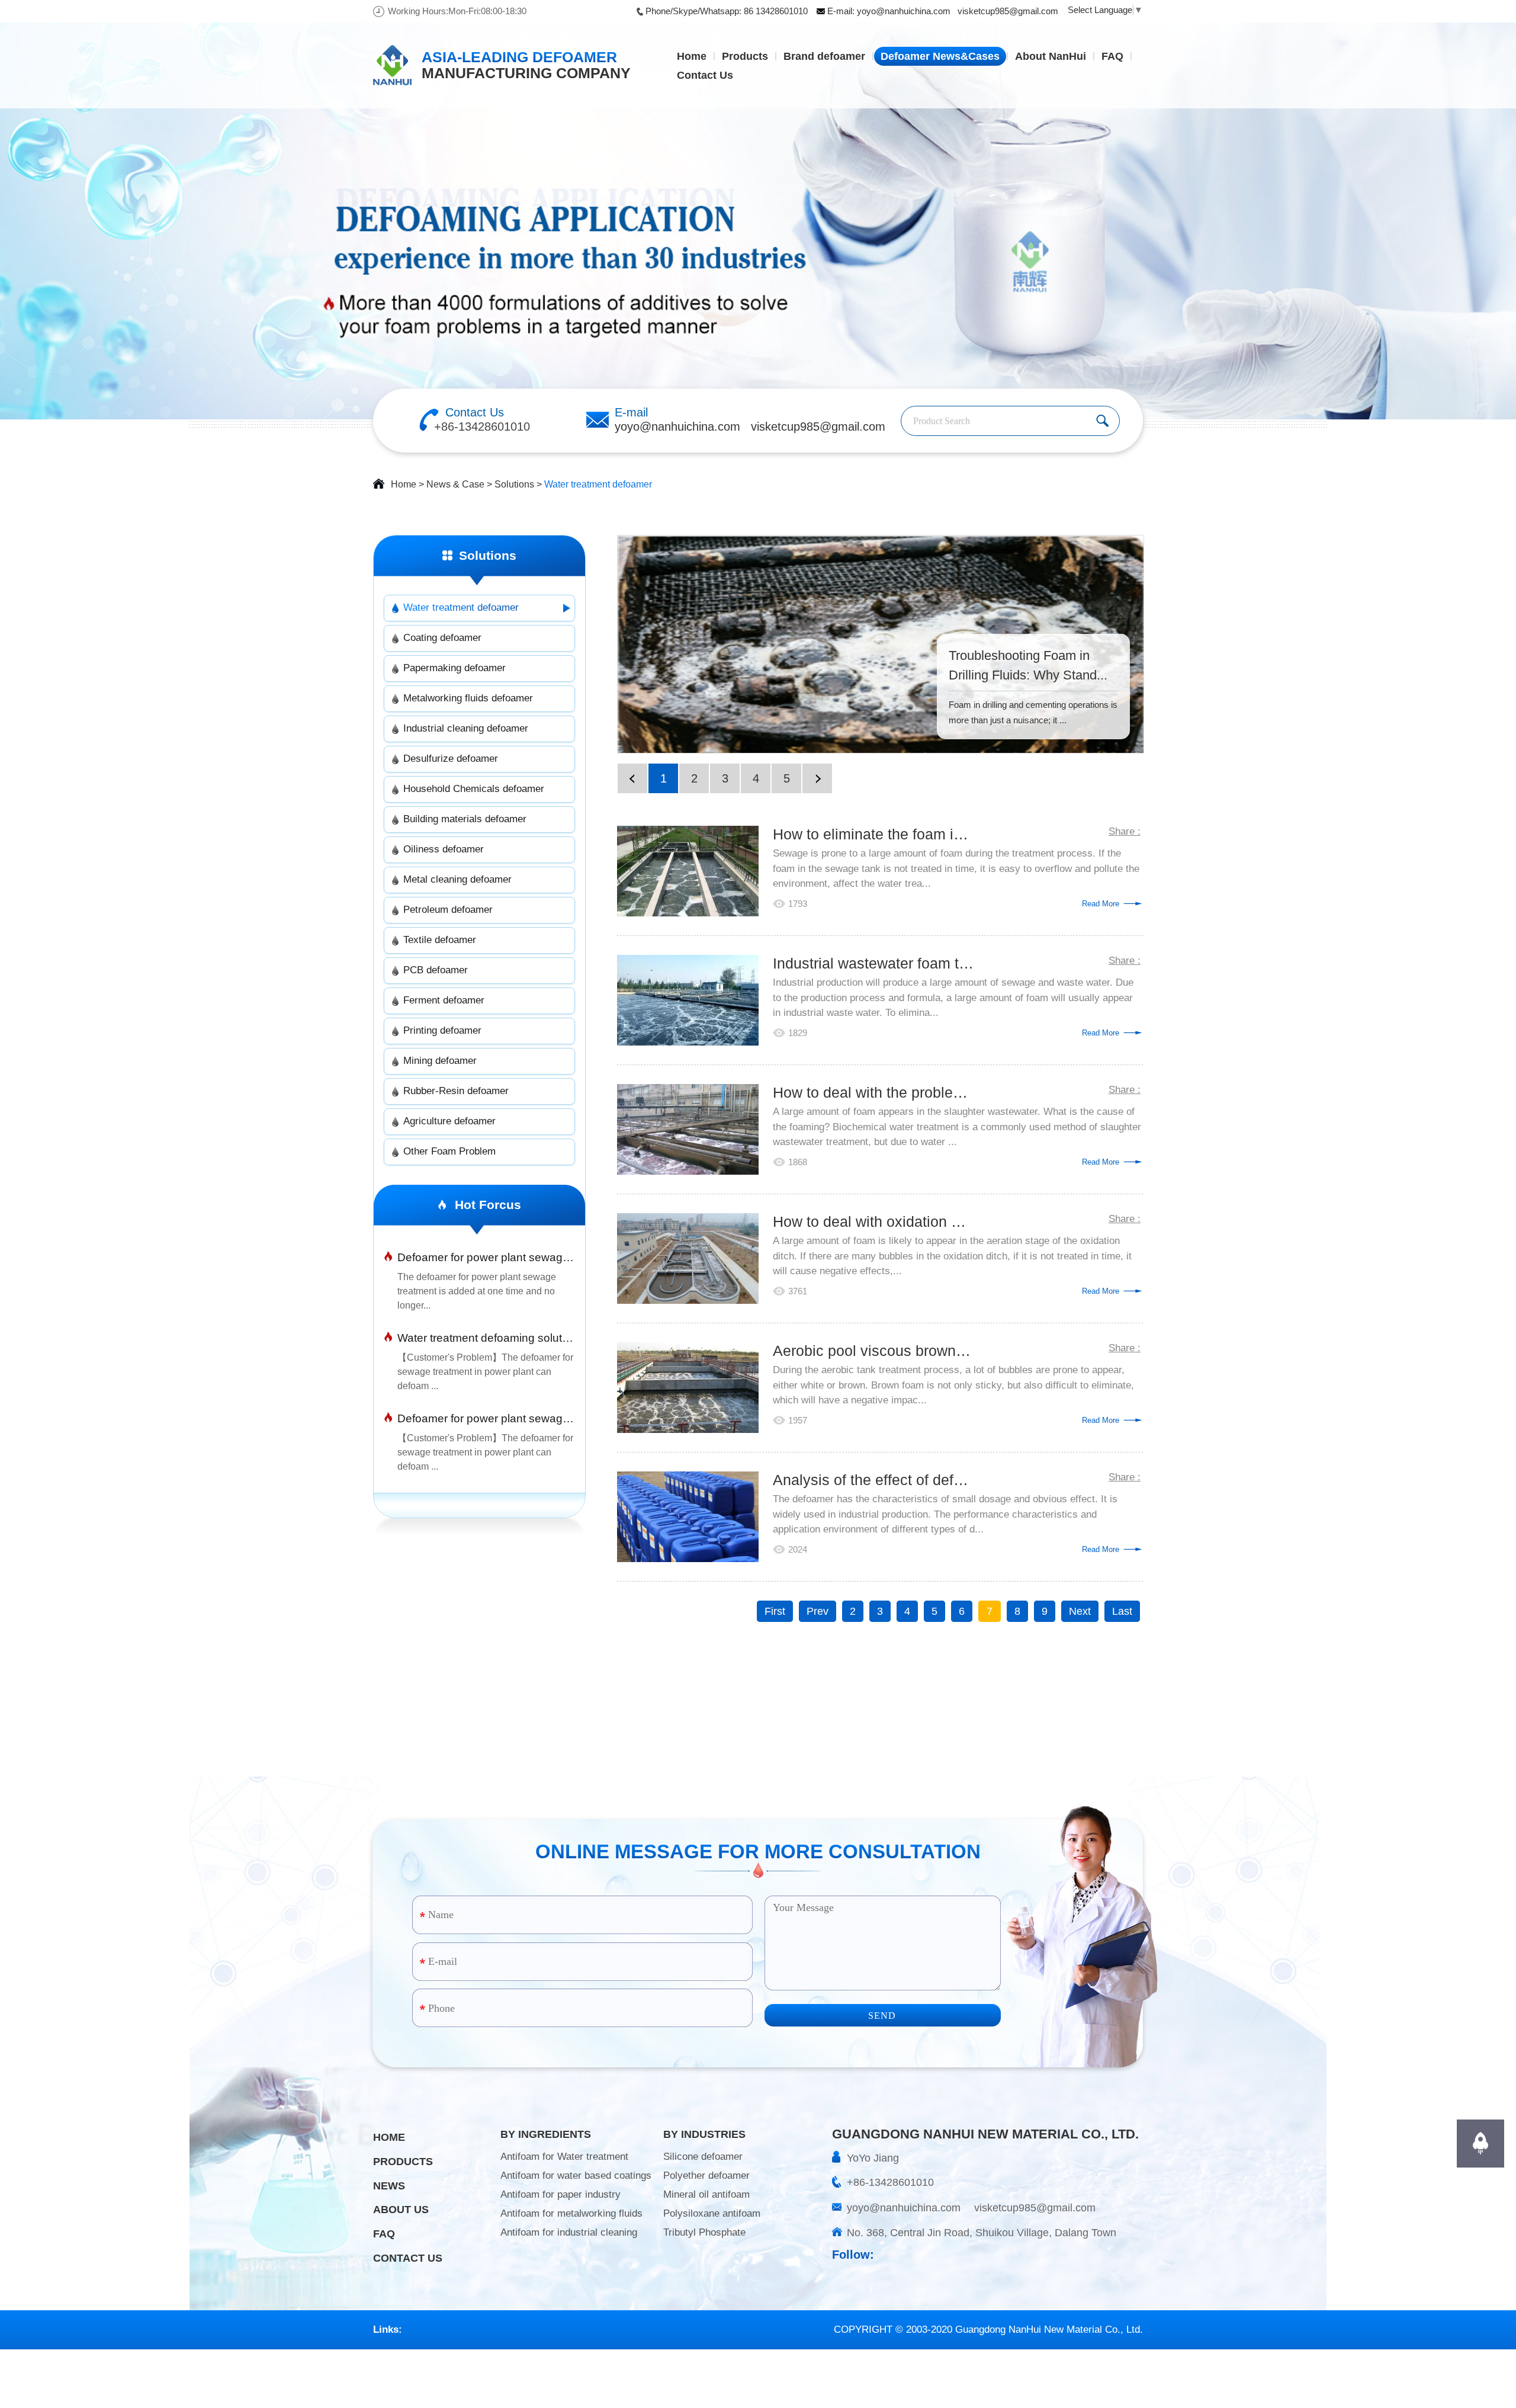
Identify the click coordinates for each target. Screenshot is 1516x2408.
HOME (389, 2137)
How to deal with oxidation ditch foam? (873, 1221)
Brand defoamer (824, 56)
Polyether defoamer (706, 2175)
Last (1122, 1611)
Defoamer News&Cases (940, 56)
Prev (818, 1611)
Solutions (514, 484)
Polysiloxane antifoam (712, 2213)
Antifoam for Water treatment (564, 2157)
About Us (401, 2210)
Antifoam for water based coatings (576, 2175)
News (389, 2186)
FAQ (1112, 56)
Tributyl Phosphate (704, 2232)
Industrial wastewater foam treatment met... (873, 963)
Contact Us (705, 75)
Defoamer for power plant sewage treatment (486, 1257)
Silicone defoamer (703, 2157)
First (775, 1611)
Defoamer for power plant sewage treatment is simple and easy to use (486, 1418)
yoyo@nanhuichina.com (904, 11)
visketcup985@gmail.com (1008, 11)
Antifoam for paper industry (561, 2194)
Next (1080, 1611)
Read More (1101, 904)
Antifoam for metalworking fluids (571, 2213)
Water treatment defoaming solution (486, 1338)
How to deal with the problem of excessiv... (873, 1092)
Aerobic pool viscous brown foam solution (873, 1351)
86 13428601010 (776, 11)
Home (692, 56)
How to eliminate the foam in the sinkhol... (873, 834)
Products (745, 56)
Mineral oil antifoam (706, 2194)
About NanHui (1051, 56)
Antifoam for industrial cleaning (569, 2232)
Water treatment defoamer (598, 484)
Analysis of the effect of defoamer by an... (873, 1480)
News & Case (455, 484)
